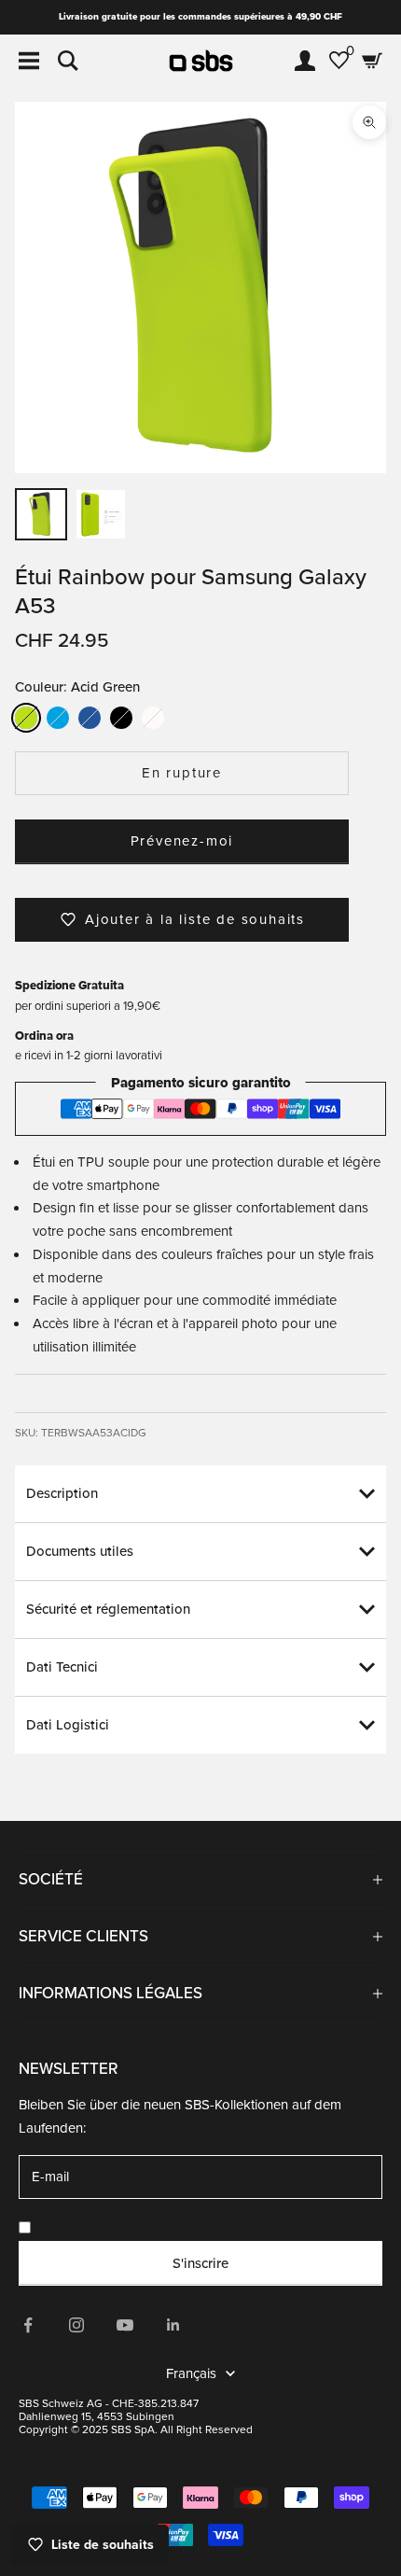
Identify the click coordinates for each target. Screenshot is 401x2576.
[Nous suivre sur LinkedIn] (173, 2325)
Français (191, 2373)
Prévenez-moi (182, 841)
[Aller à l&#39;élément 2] (101, 514)
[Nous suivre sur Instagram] (76, 2325)
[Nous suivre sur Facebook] (28, 2325)
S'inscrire (200, 2263)
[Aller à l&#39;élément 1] (41, 514)
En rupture (182, 773)
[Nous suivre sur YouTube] (125, 2325)
